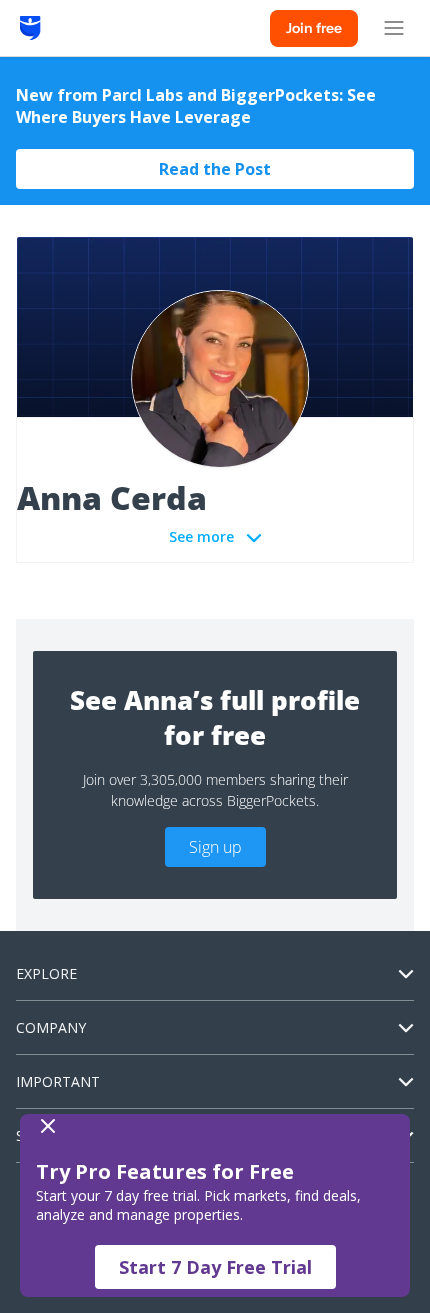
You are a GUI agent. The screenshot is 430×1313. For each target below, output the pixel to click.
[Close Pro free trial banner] (211, 1126)
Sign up (215, 847)
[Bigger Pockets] (30, 28)
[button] (215, 1205)
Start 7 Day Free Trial (215, 1267)
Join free (314, 28)
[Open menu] (394, 28)
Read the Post (215, 169)
